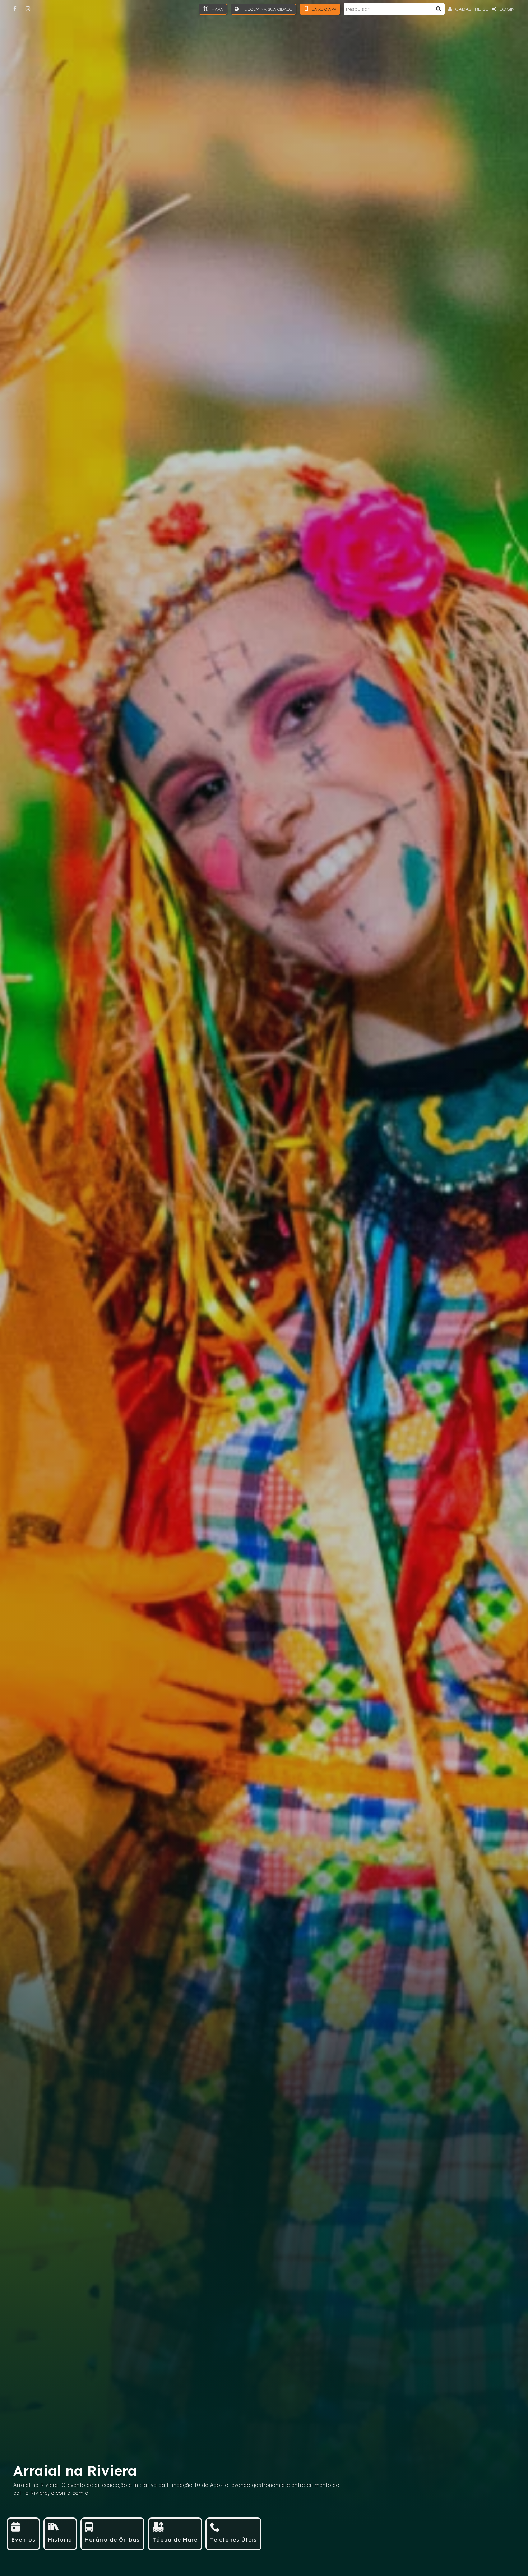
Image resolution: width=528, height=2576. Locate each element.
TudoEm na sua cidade (266, 9)
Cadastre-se (471, 9)
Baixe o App (323, 9)
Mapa (217, 9)
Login (506, 9)
